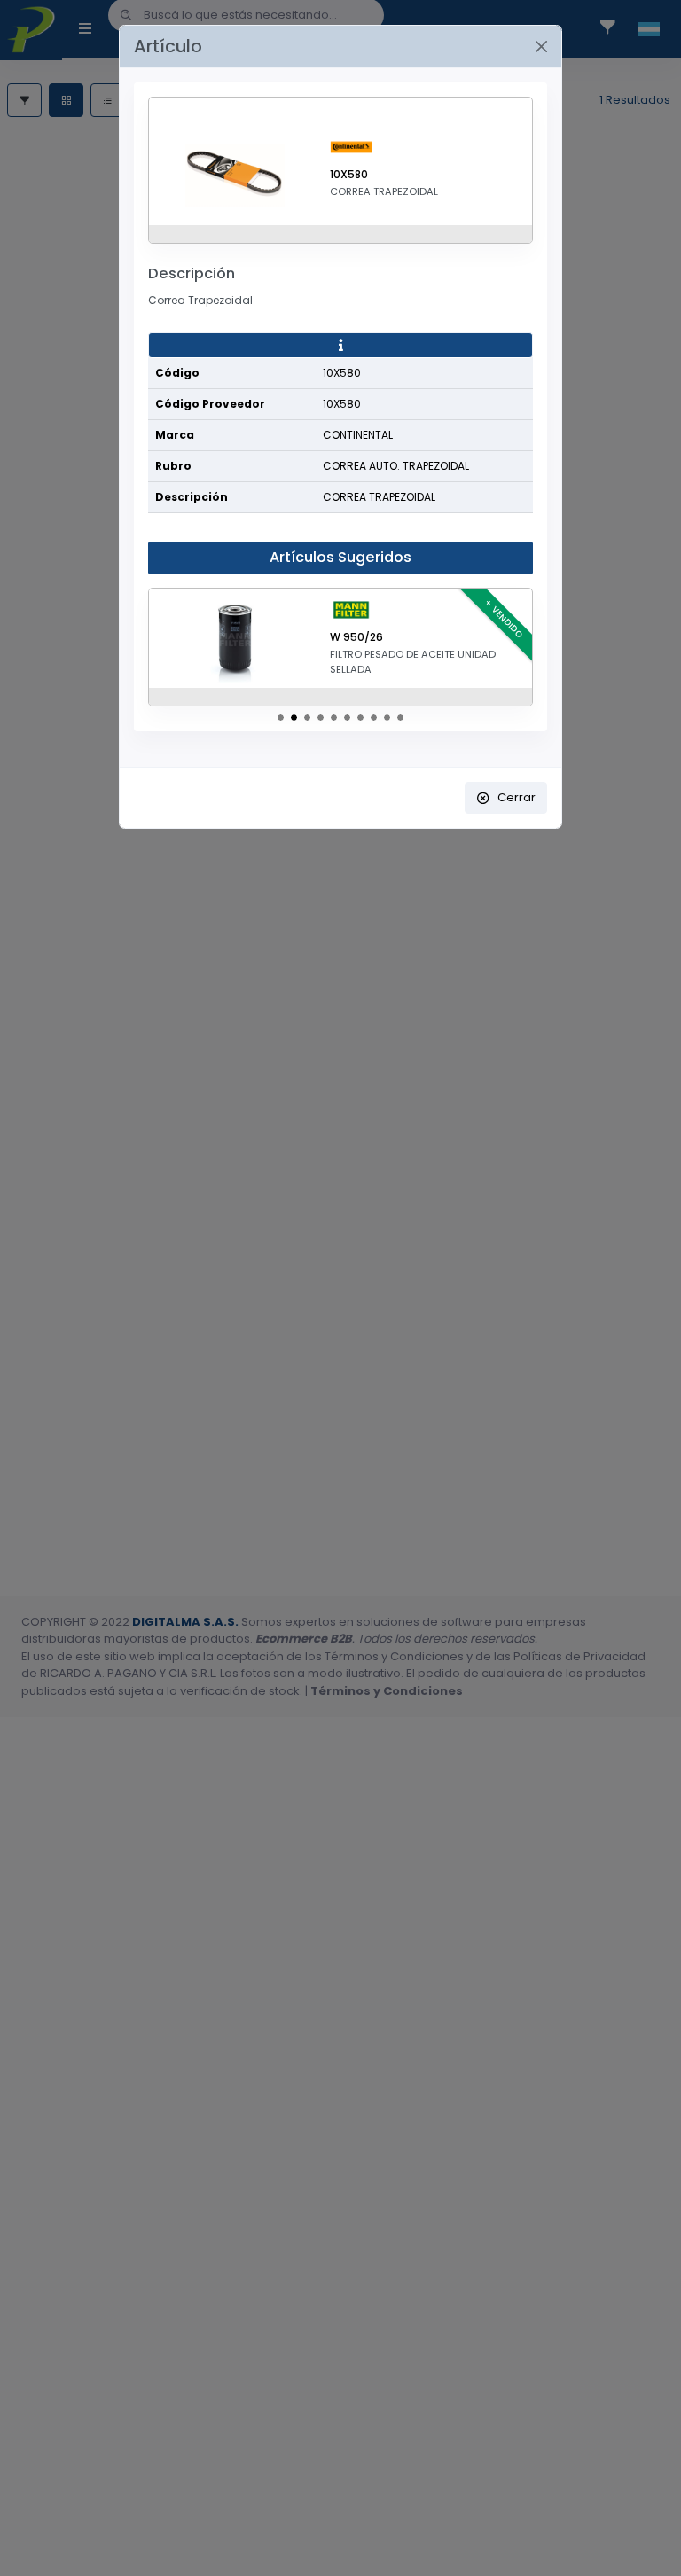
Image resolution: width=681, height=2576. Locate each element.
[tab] (340, 346)
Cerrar (517, 797)
